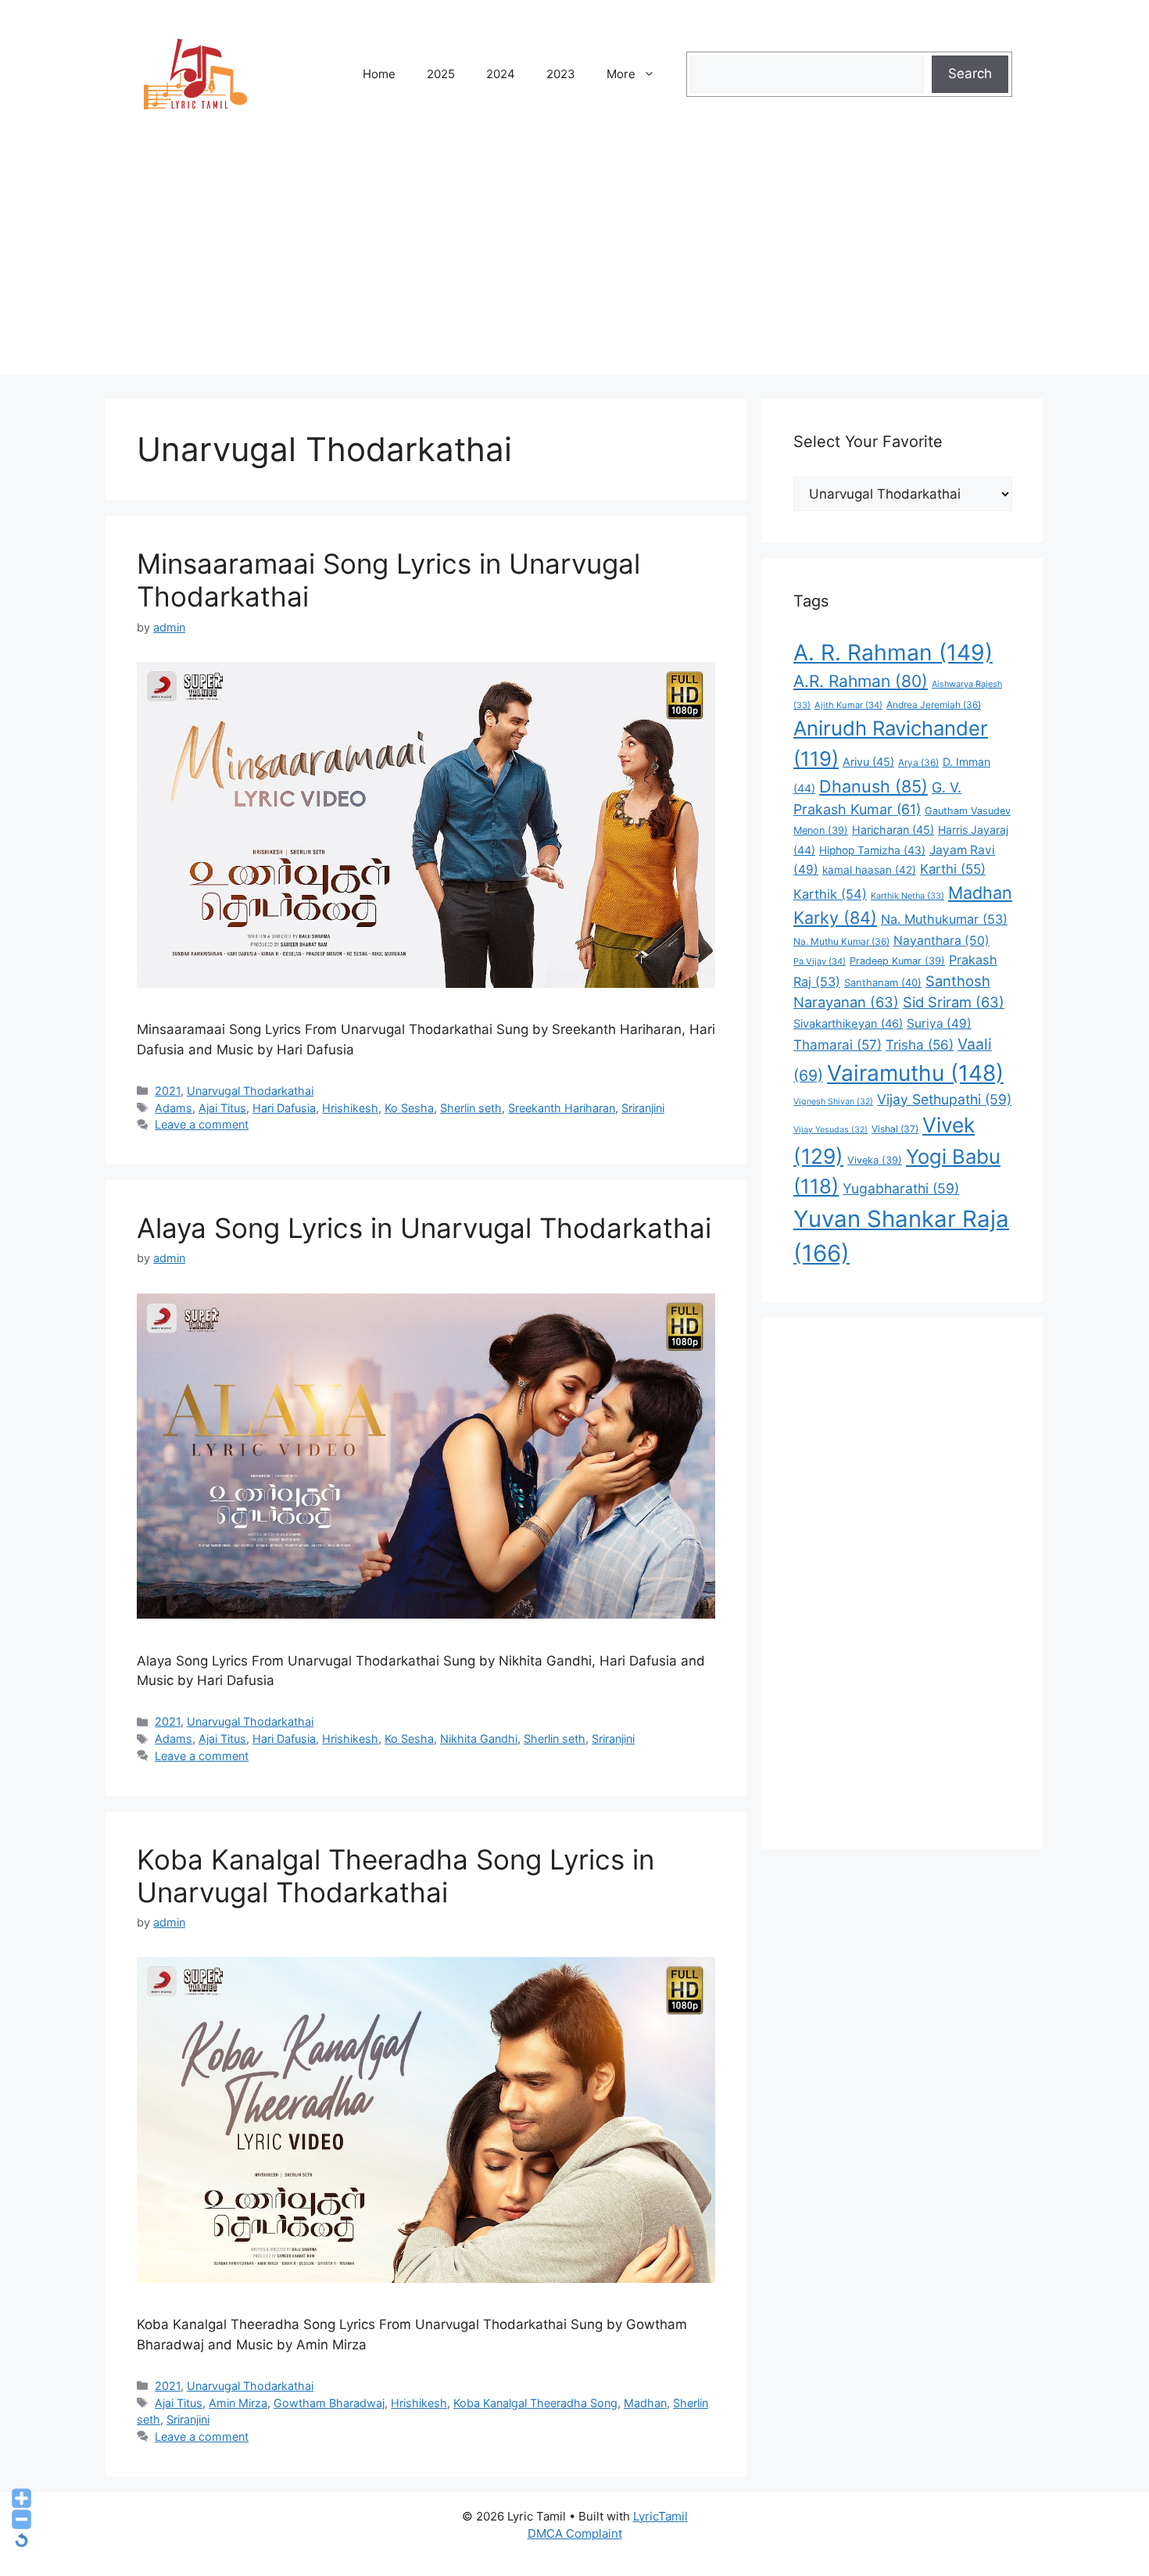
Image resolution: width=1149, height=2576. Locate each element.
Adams (174, 1108)
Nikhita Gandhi (479, 1739)
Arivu (868, 762)
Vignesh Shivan (833, 1102)
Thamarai (838, 1045)
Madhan (645, 2403)
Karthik (830, 894)
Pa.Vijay (820, 961)
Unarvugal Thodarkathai (250, 1091)
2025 (441, 74)
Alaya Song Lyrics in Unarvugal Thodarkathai (424, 1228)
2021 (168, 1091)
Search (970, 73)
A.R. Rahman (861, 681)
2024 (501, 74)
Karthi (953, 869)
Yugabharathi (901, 1188)
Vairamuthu (915, 1073)
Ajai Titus (222, 1108)
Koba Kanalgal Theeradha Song (535, 2403)
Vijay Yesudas (830, 1130)
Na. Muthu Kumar (841, 941)
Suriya (939, 1023)
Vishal (895, 1129)
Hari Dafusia (284, 1108)
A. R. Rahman (893, 653)
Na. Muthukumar (944, 919)
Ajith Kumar (848, 705)
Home (379, 74)
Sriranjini (643, 1108)
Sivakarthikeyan (848, 1024)
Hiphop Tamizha (872, 850)
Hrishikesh (350, 1108)
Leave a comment (202, 1124)
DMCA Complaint (575, 2533)
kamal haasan (869, 870)
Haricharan (893, 830)
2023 (561, 74)
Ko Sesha (409, 1108)
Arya (918, 762)
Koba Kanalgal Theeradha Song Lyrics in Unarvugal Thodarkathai (396, 1876)
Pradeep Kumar (897, 961)
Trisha (920, 1045)
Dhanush (873, 786)
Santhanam (883, 982)
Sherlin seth (471, 1108)
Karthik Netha (907, 896)
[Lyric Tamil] (195, 73)
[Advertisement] (574, 266)
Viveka (875, 1160)
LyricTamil (660, 2516)
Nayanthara (941, 941)
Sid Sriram (954, 1002)
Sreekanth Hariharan (562, 1108)
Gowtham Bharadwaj (329, 2403)
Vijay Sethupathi (944, 1099)
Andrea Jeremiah (934, 705)
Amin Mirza (238, 2403)
